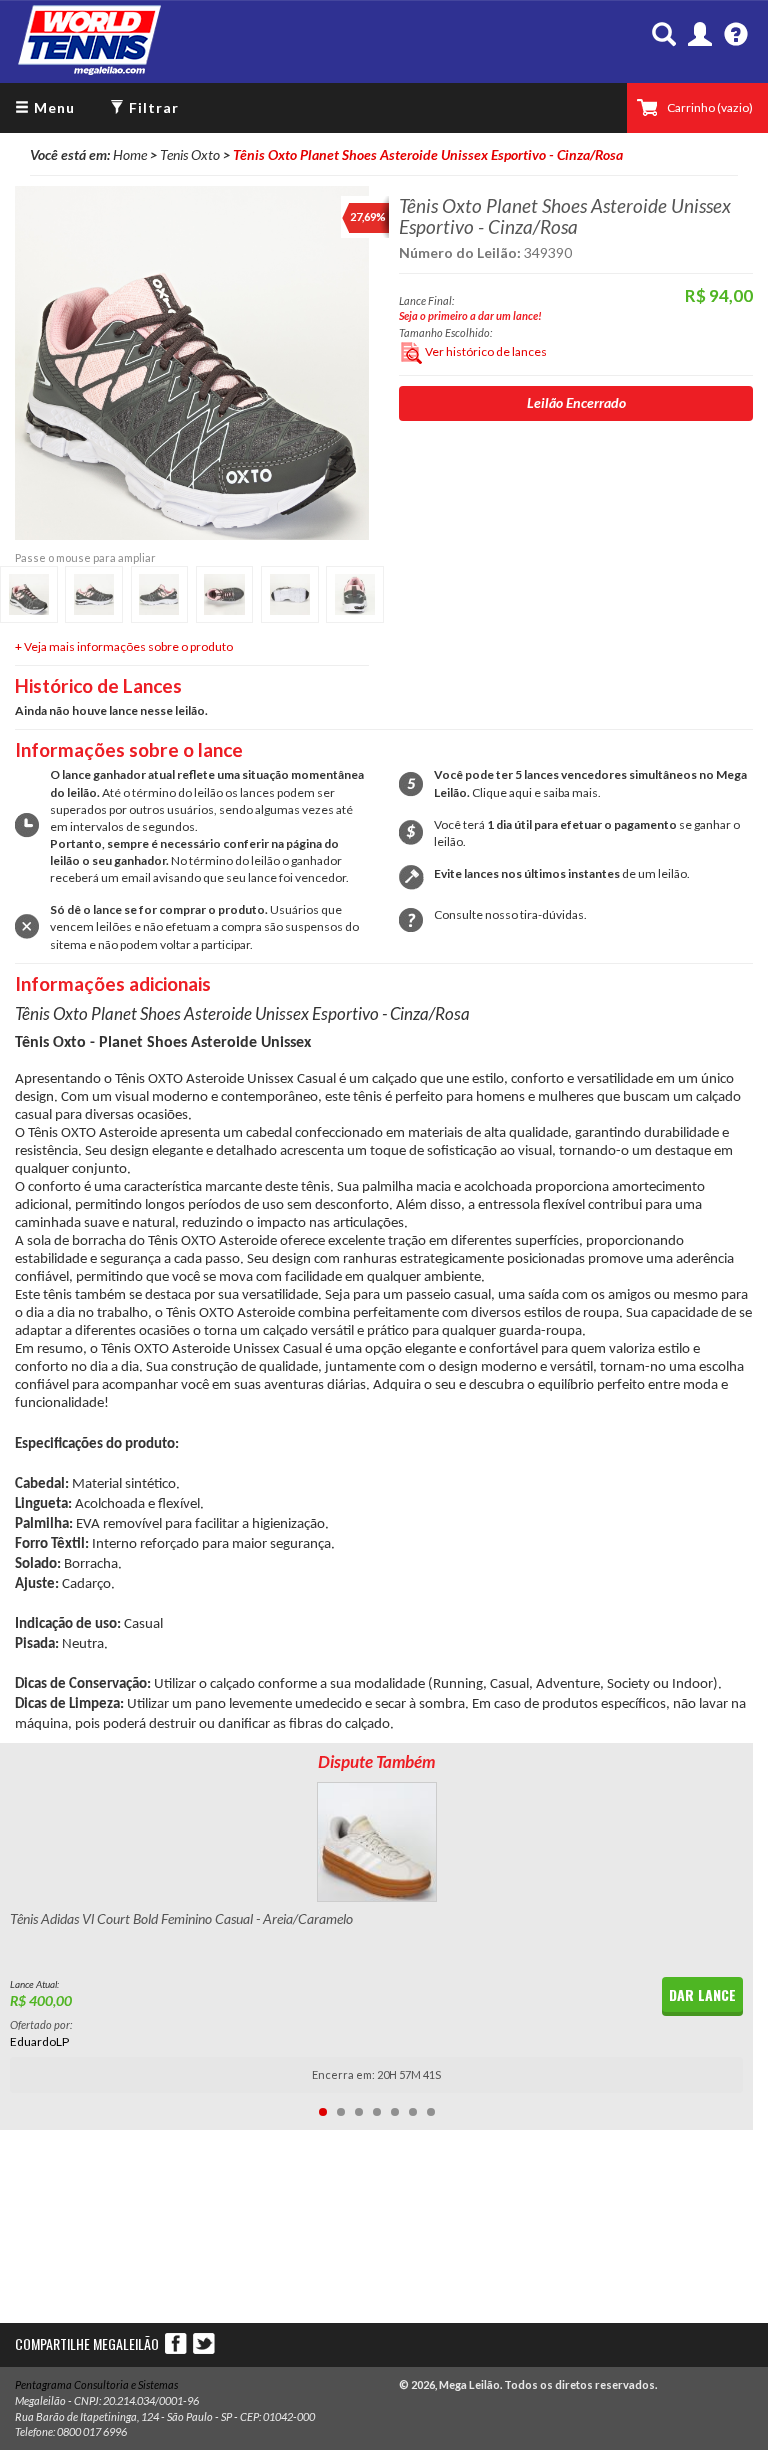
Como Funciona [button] (736, 35)
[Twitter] (204, 2342)
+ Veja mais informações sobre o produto (124, 646)
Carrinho (710, 107)
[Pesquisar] (664, 35)
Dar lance (702, 1994)
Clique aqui (502, 792)
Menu (52, 107)
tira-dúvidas (552, 914)
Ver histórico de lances (485, 351)
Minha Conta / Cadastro (700, 35)
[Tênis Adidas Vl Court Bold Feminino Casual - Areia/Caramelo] (376, 1842)
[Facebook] (177, 2342)
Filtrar (152, 107)
